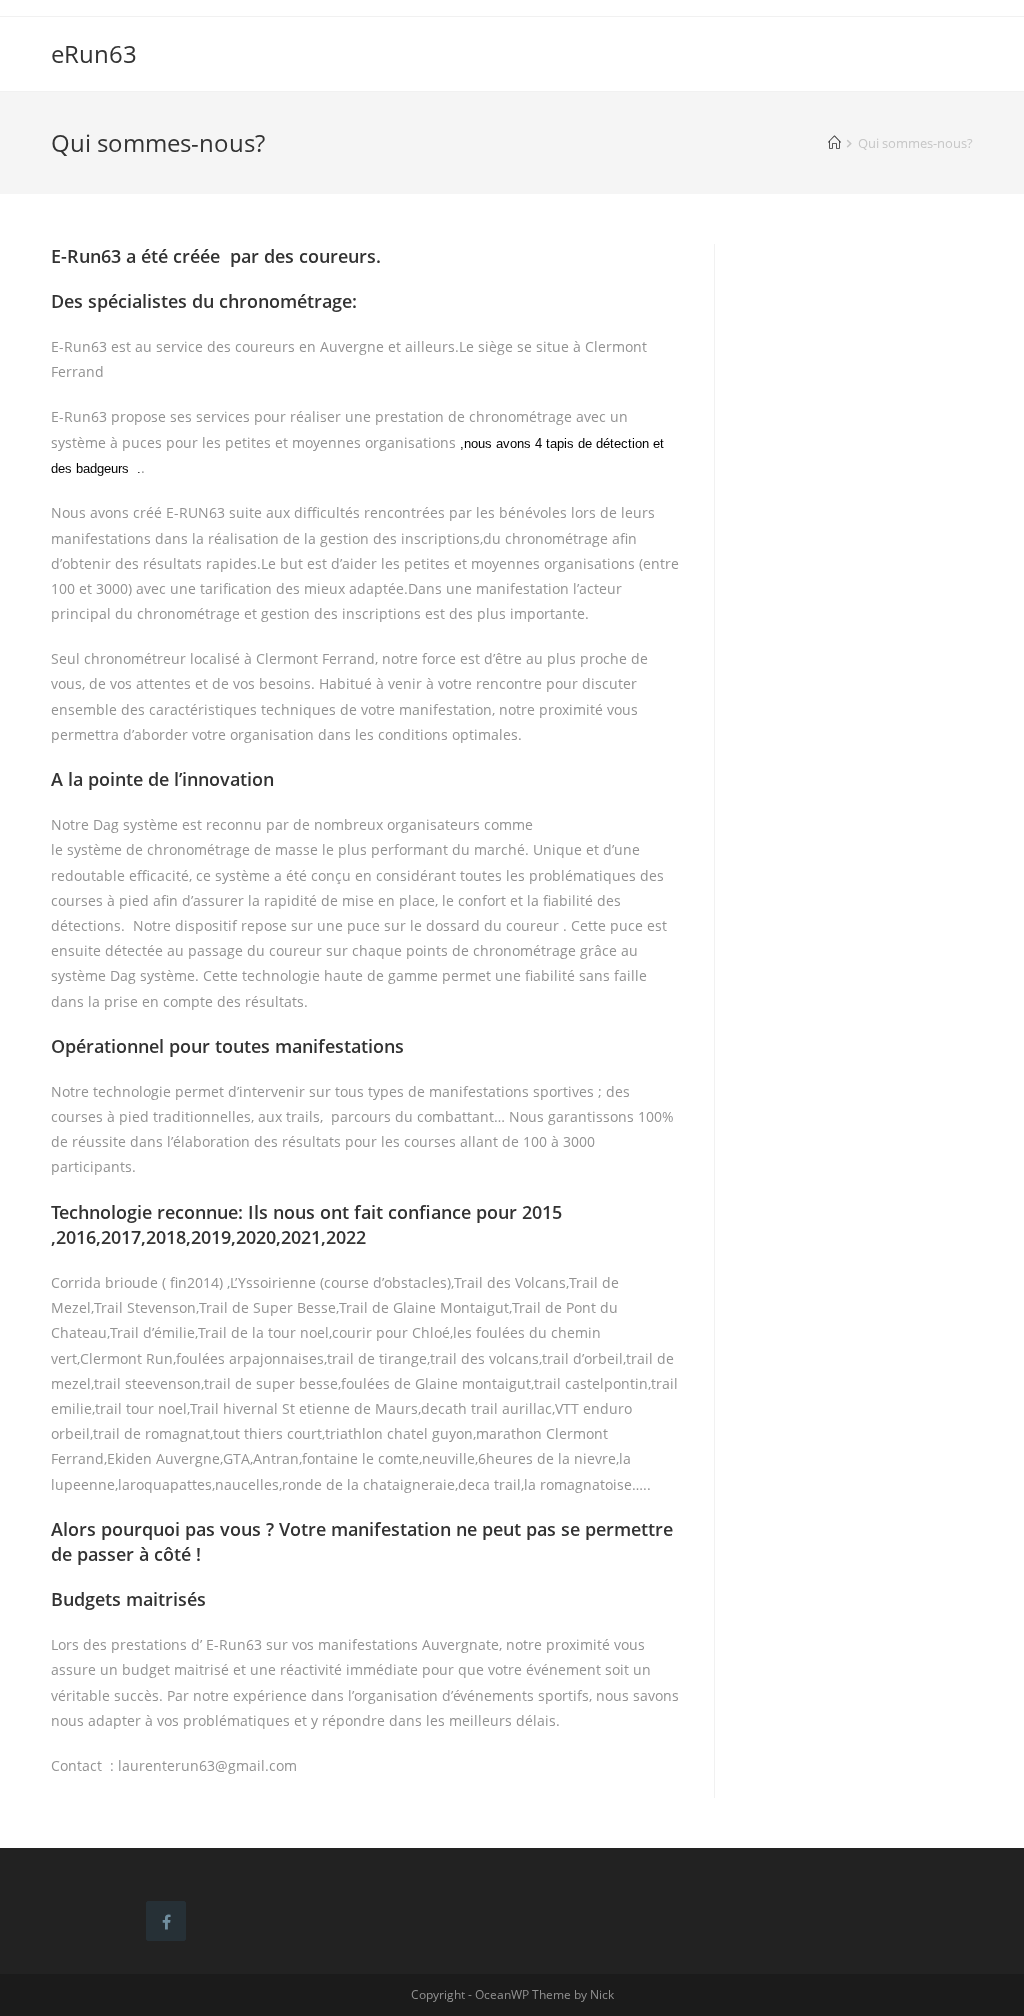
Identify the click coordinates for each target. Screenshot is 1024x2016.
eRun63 (94, 53)
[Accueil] (834, 143)
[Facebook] (166, 1921)
